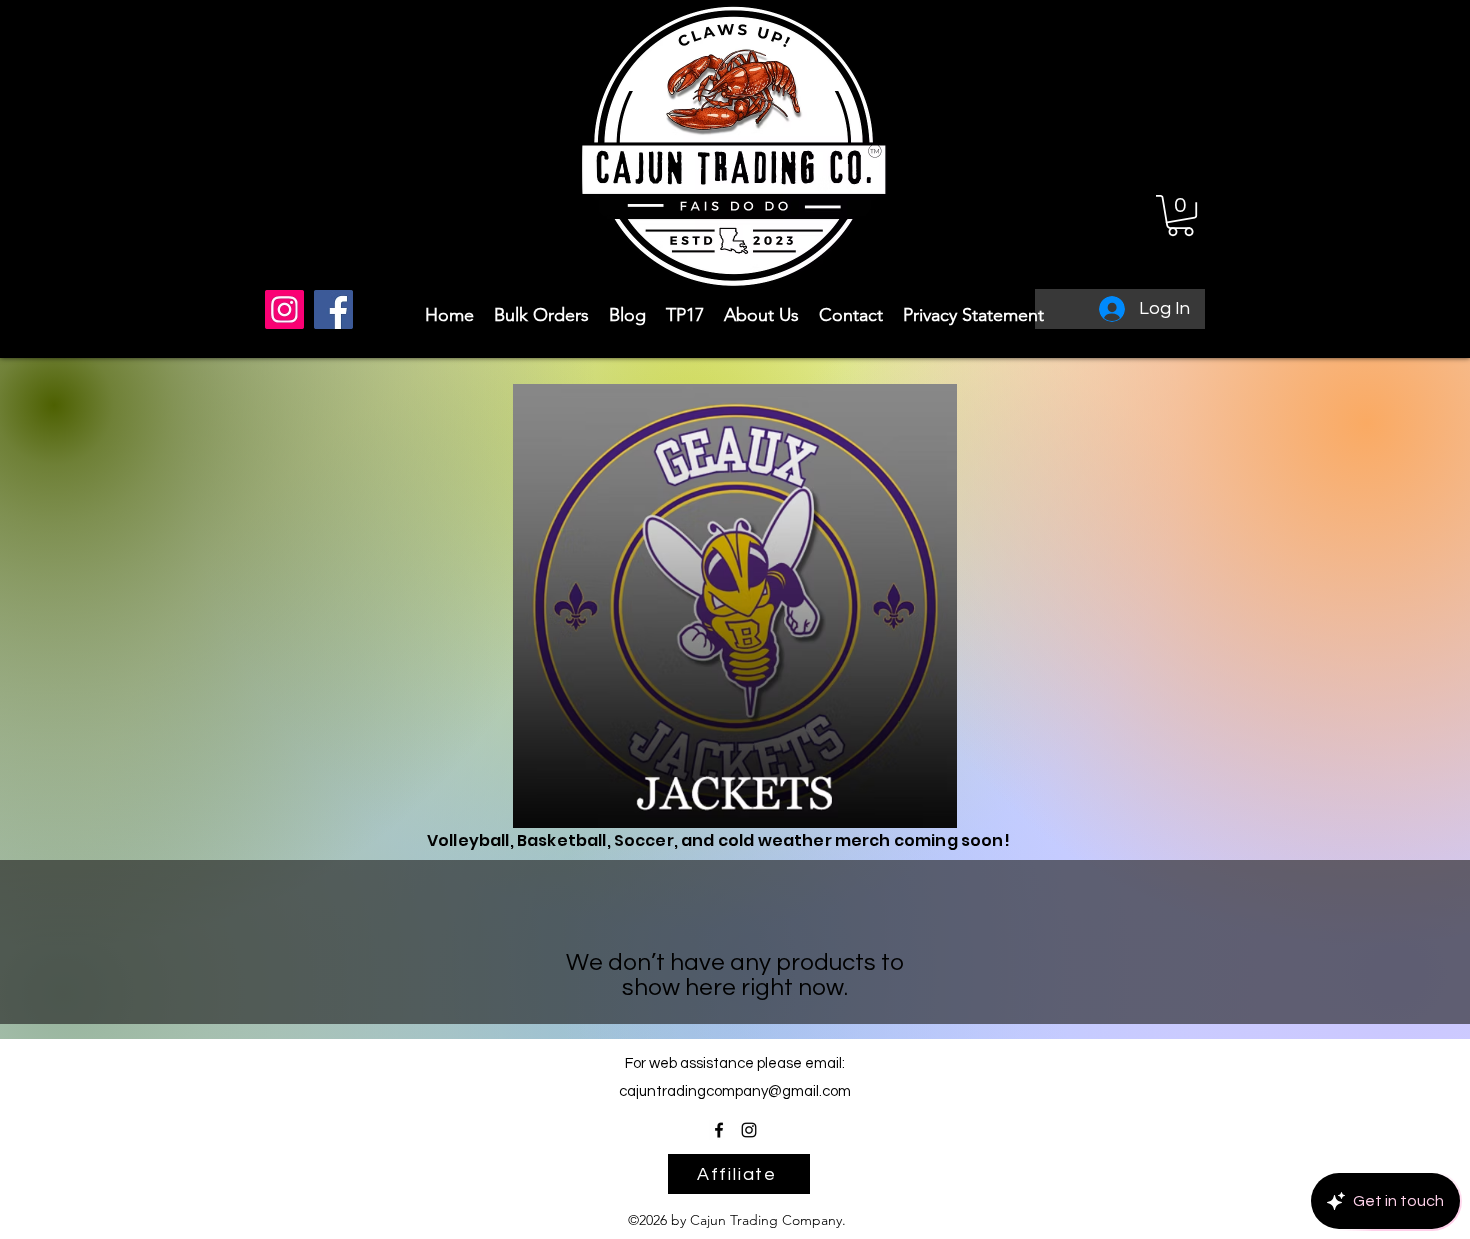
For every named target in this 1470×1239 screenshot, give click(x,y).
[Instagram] (284, 309)
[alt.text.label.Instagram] (749, 1130)
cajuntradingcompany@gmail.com (735, 1091)
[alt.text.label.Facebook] (719, 1130)
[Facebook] (333, 309)
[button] (1180, 215)
